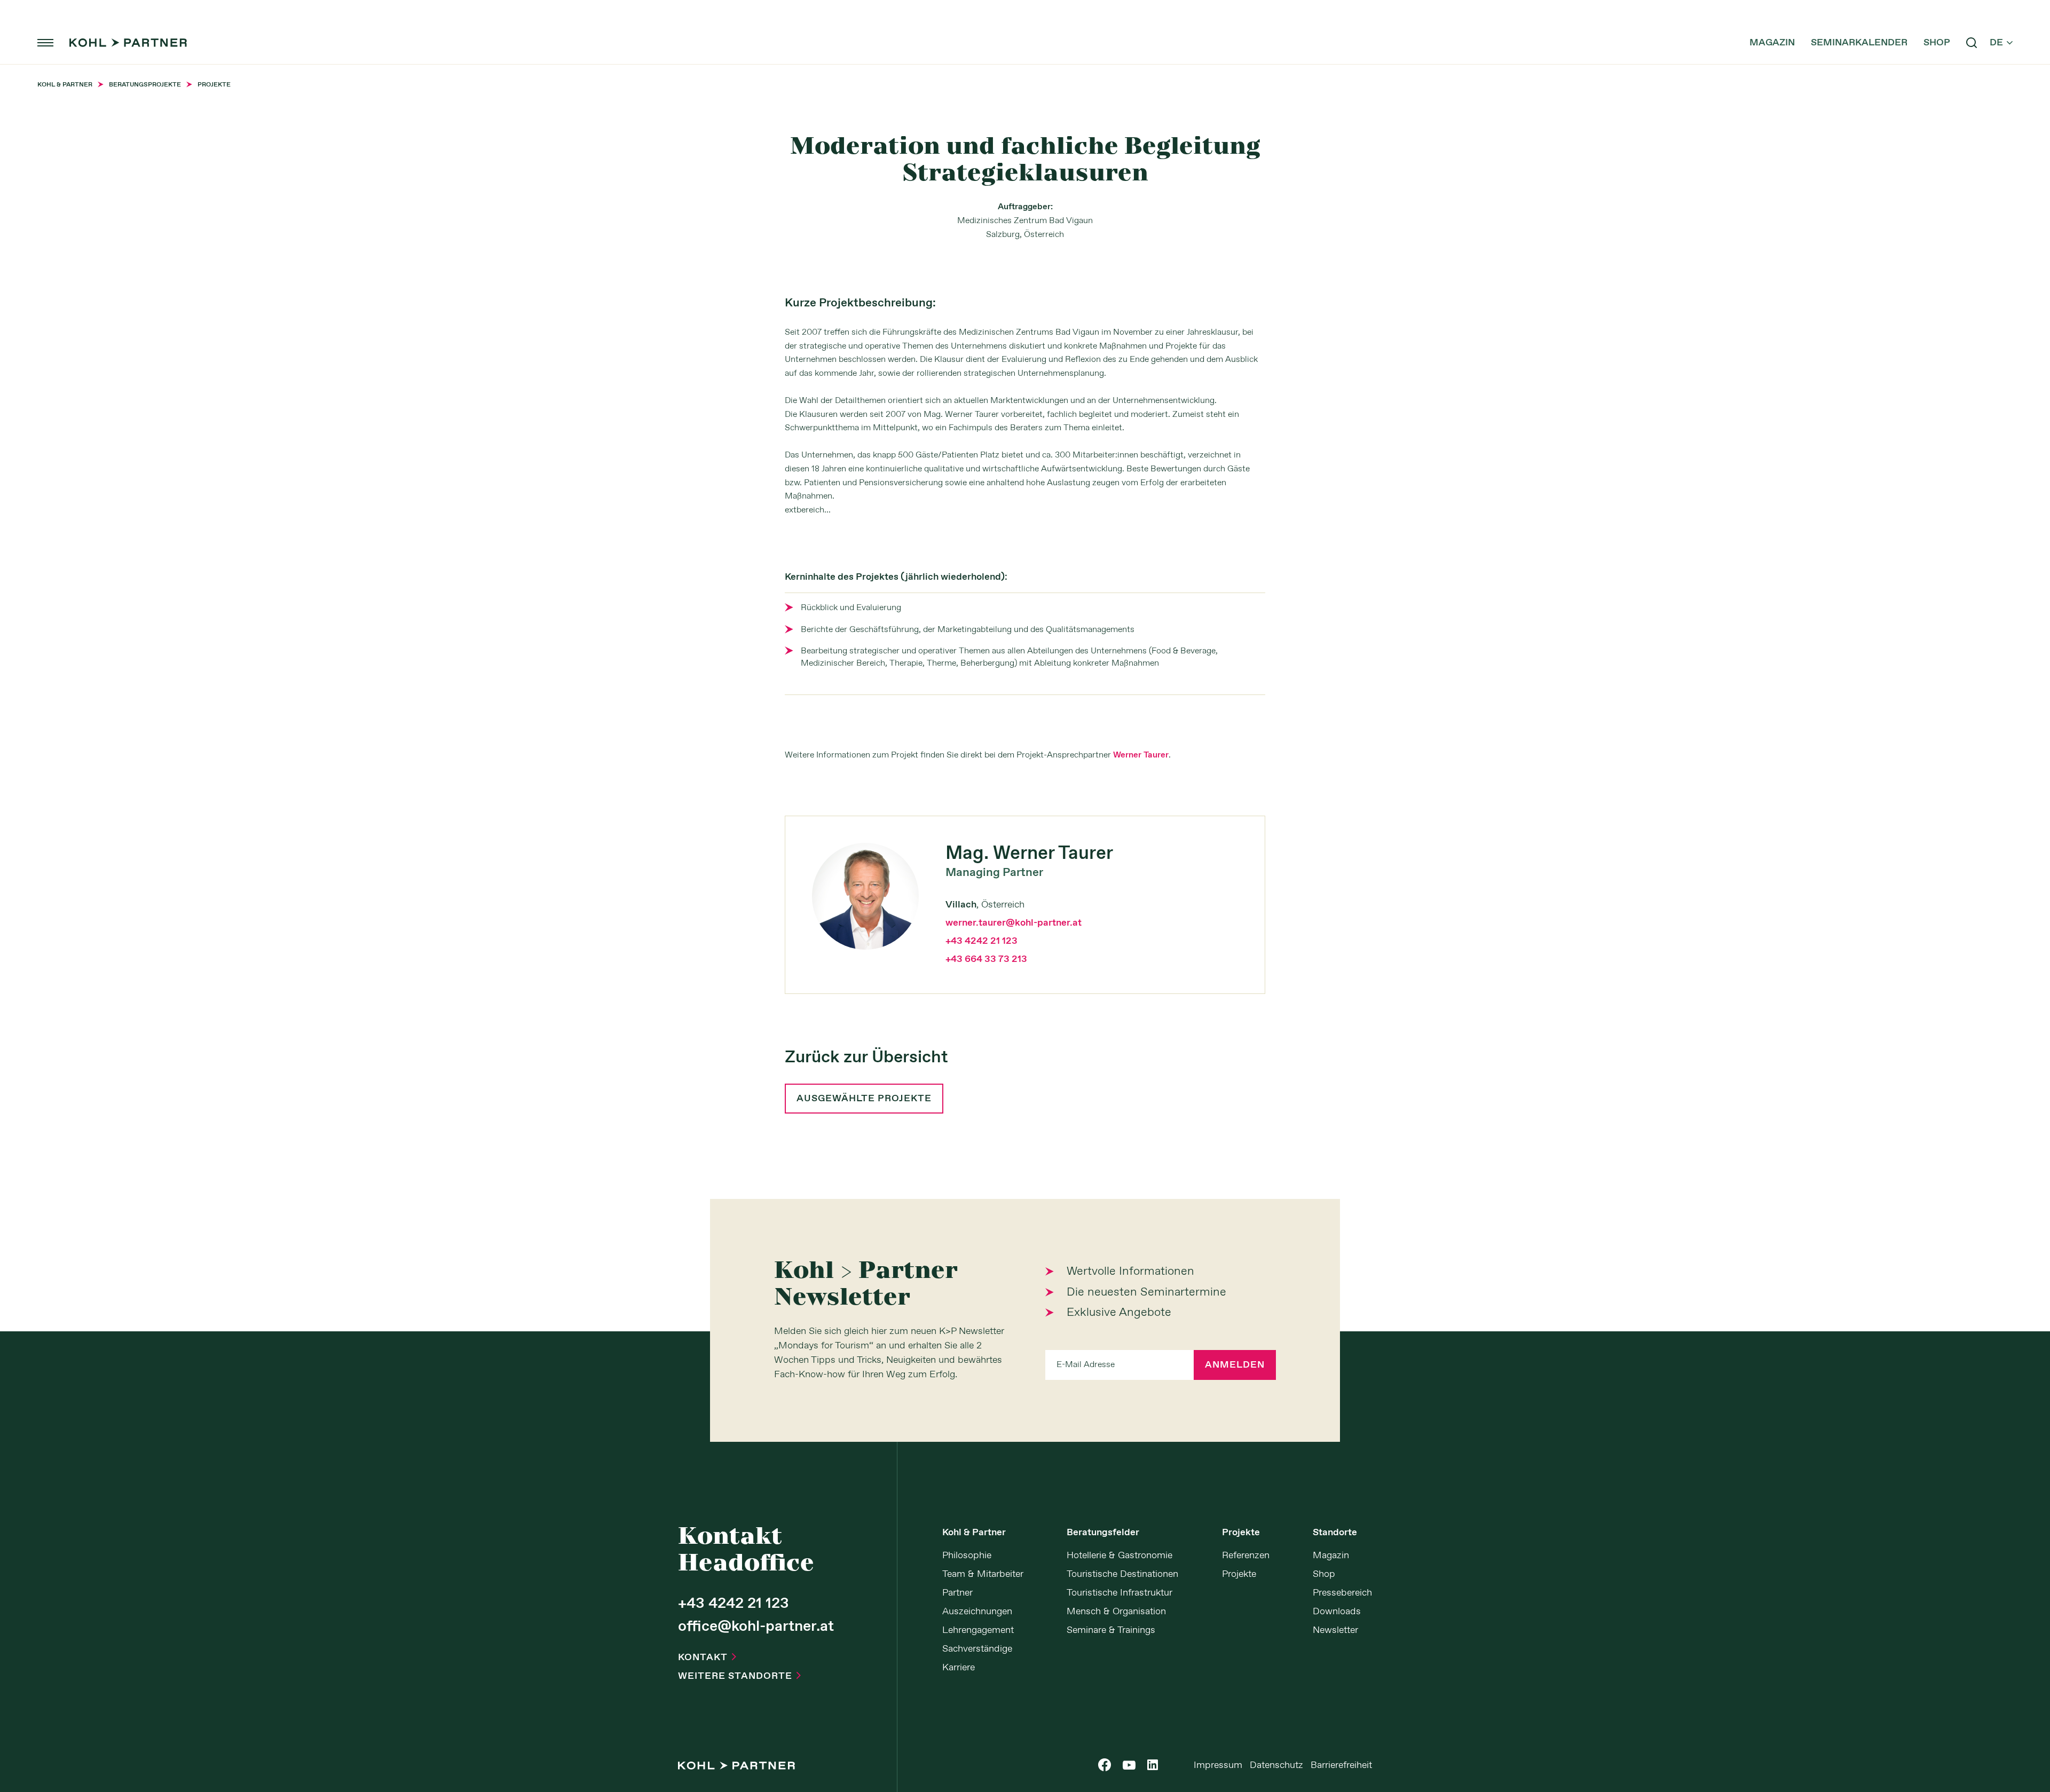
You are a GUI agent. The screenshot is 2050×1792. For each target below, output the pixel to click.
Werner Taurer (1141, 755)
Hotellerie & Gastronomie (1119, 1556)
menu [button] (45, 43)
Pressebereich (1342, 1593)
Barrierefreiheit (1341, 1765)
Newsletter (1335, 1630)
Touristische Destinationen (1122, 1574)
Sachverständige (977, 1649)
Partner (957, 1593)
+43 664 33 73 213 (986, 959)
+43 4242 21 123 (981, 941)
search (1972, 43)
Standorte (1335, 1533)
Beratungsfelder (1103, 1533)
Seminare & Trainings (1111, 1630)
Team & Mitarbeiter (983, 1574)
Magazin (1772, 43)
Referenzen (1246, 1556)
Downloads (1337, 1612)
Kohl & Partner (974, 1533)
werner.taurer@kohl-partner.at (1014, 923)
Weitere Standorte (739, 1676)
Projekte (1241, 1533)
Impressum (1218, 1765)
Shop (1937, 43)
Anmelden (1235, 1365)
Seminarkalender (1859, 43)
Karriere (959, 1668)
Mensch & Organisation (1116, 1612)
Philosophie (967, 1556)
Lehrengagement (978, 1630)
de (2001, 43)
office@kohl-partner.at (756, 1627)
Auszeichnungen (977, 1612)
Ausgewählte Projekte (864, 1099)
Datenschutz (1276, 1765)
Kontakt (707, 1657)
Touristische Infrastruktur (1119, 1593)
